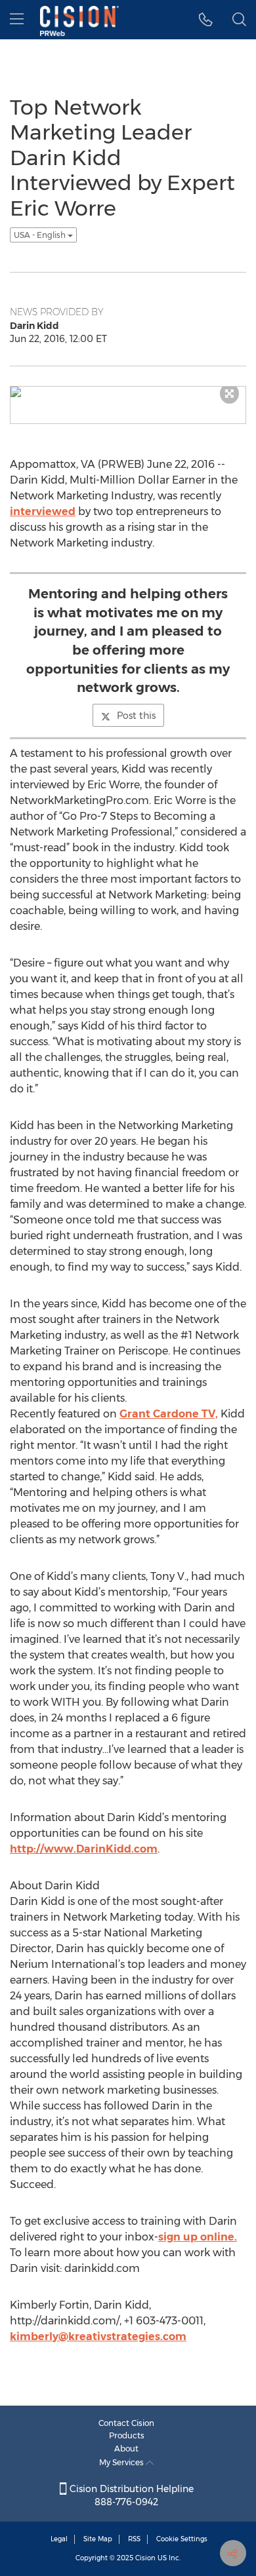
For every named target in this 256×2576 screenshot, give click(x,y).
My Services (122, 2462)
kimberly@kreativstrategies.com (98, 2336)
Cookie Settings (182, 2539)
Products (127, 2435)
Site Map (98, 2539)
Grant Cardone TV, (169, 1414)
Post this (136, 716)
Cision (145, 2558)
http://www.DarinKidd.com (84, 1849)
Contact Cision (126, 2423)
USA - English (41, 235)
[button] (206, 20)
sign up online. (198, 2237)
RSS (134, 2539)
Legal (59, 2539)
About (126, 2449)
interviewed (43, 511)
